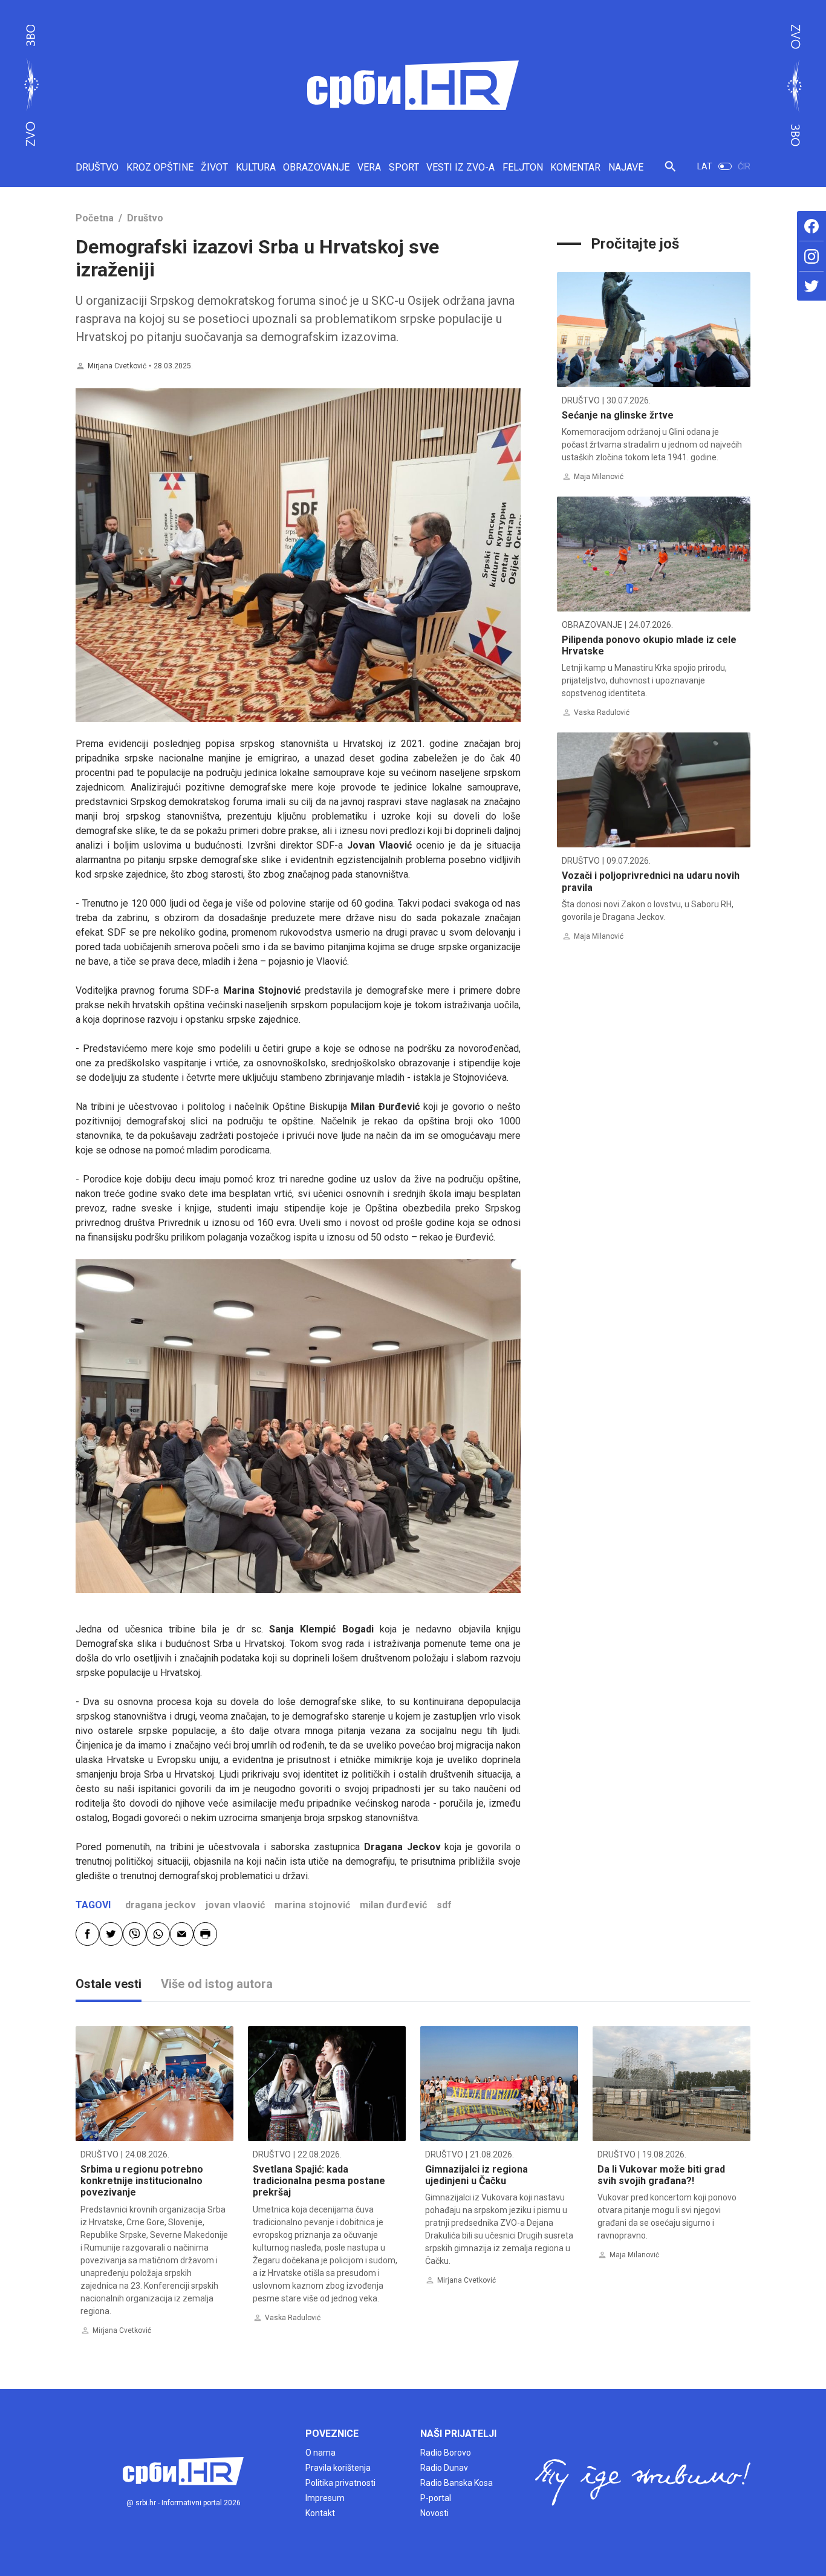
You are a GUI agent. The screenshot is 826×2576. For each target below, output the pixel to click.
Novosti (434, 2513)
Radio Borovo (446, 2453)
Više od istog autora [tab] (217, 1984)
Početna (95, 218)
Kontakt (320, 2513)
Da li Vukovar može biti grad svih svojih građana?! (661, 2175)
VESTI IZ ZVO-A (460, 167)
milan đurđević (393, 1905)
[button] (670, 171)
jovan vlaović (235, 1905)
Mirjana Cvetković (117, 366)
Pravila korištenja (338, 2468)
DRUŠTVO (97, 167)
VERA (369, 167)
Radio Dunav (444, 2468)
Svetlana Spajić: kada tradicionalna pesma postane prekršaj (319, 2181)
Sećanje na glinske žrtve (618, 415)
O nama (320, 2453)
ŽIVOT (214, 167)
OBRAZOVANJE (316, 167)
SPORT (404, 167)
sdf (444, 1905)
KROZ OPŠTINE (160, 167)
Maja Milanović (599, 477)
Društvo (145, 218)
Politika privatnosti (340, 2483)
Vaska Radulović (602, 712)
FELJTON (523, 167)
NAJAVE (626, 167)
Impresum (325, 2498)
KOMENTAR (575, 167)
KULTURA (256, 167)
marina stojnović (312, 1905)
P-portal (436, 2498)
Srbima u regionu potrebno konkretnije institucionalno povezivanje (142, 2181)
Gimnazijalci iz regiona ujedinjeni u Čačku (476, 2175)
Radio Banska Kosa (457, 2483)
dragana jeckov (161, 1905)
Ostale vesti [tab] (109, 1984)
